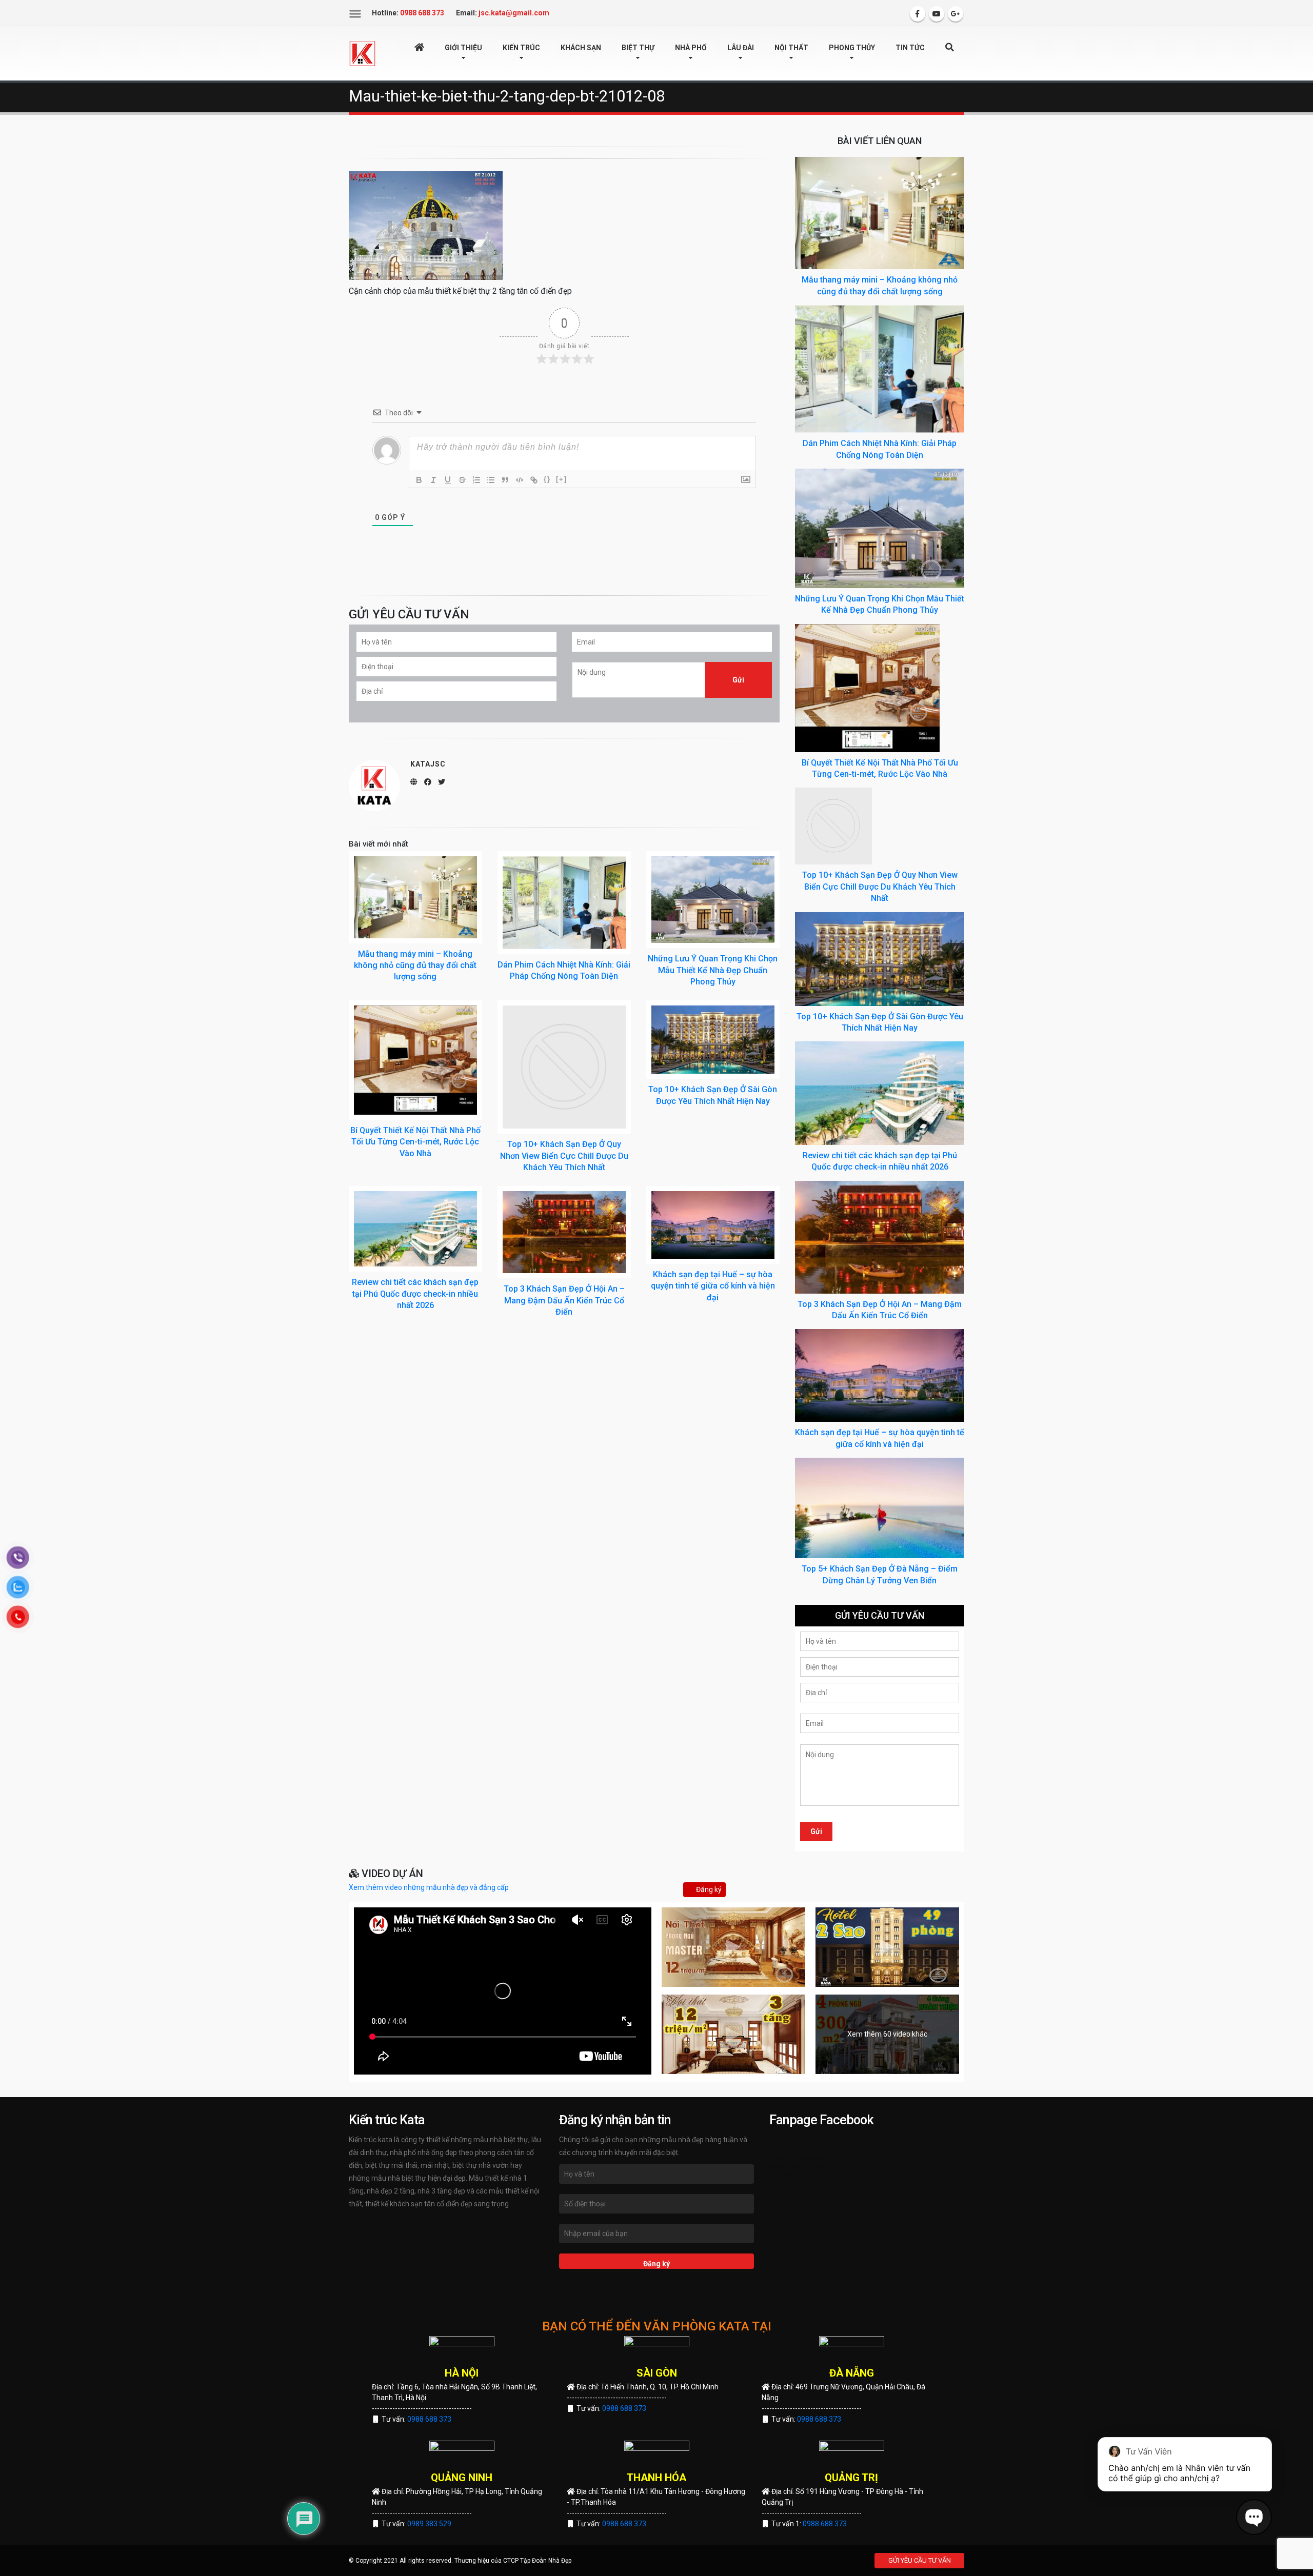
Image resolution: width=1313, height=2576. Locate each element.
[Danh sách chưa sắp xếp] (491, 480)
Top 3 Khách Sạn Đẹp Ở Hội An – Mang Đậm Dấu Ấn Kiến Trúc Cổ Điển (564, 1300)
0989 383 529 (429, 2524)
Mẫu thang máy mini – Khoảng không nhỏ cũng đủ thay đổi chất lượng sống (415, 965)
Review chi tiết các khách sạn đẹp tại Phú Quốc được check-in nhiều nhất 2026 (415, 1294)
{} (547, 479)
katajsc (428, 764)
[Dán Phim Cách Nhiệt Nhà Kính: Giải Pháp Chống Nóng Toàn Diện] (564, 903)
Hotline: (408, 13)
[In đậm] (419, 480)
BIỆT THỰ (638, 48)
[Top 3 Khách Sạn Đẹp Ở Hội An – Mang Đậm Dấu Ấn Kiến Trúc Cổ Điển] (564, 1232)
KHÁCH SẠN (581, 48)
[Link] (534, 480)
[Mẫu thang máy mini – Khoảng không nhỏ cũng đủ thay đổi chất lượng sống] (415, 897)
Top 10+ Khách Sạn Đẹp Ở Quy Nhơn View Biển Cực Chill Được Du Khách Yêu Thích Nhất (564, 1156)
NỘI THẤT (791, 48)
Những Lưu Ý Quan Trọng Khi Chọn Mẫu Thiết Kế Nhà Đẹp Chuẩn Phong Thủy (713, 970)
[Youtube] (937, 14)
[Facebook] (918, 14)
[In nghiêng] (433, 480)
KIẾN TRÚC (521, 48)
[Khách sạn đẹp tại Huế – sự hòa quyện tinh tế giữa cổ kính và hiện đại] (713, 1225)
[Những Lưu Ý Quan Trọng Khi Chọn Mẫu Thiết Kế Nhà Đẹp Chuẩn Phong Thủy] (713, 900)
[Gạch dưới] (448, 480)
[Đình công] (462, 480)
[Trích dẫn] (505, 480)
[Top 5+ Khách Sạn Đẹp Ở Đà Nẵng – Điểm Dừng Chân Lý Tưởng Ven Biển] (880, 1507)
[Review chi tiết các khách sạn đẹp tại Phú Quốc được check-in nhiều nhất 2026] (415, 1229)
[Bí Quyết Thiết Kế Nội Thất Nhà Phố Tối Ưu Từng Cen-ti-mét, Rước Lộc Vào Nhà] (415, 1060)
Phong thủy (852, 48)
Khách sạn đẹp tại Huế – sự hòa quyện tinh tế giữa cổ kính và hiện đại (713, 1286)
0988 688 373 (429, 2419)
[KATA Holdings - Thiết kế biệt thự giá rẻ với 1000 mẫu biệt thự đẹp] (362, 53)
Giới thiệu (463, 48)
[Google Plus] (956, 14)
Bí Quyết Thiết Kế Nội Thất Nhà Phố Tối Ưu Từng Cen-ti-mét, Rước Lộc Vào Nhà (415, 1142)
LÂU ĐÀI (741, 48)
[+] (562, 479)
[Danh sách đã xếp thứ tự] (476, 480)
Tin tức (910, 48)
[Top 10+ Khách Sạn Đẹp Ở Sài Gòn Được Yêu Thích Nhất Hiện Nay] (713, 1040)
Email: (503, 13)
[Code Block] (520, 480)
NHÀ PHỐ (691, 48)
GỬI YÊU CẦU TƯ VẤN (920, 2560)
